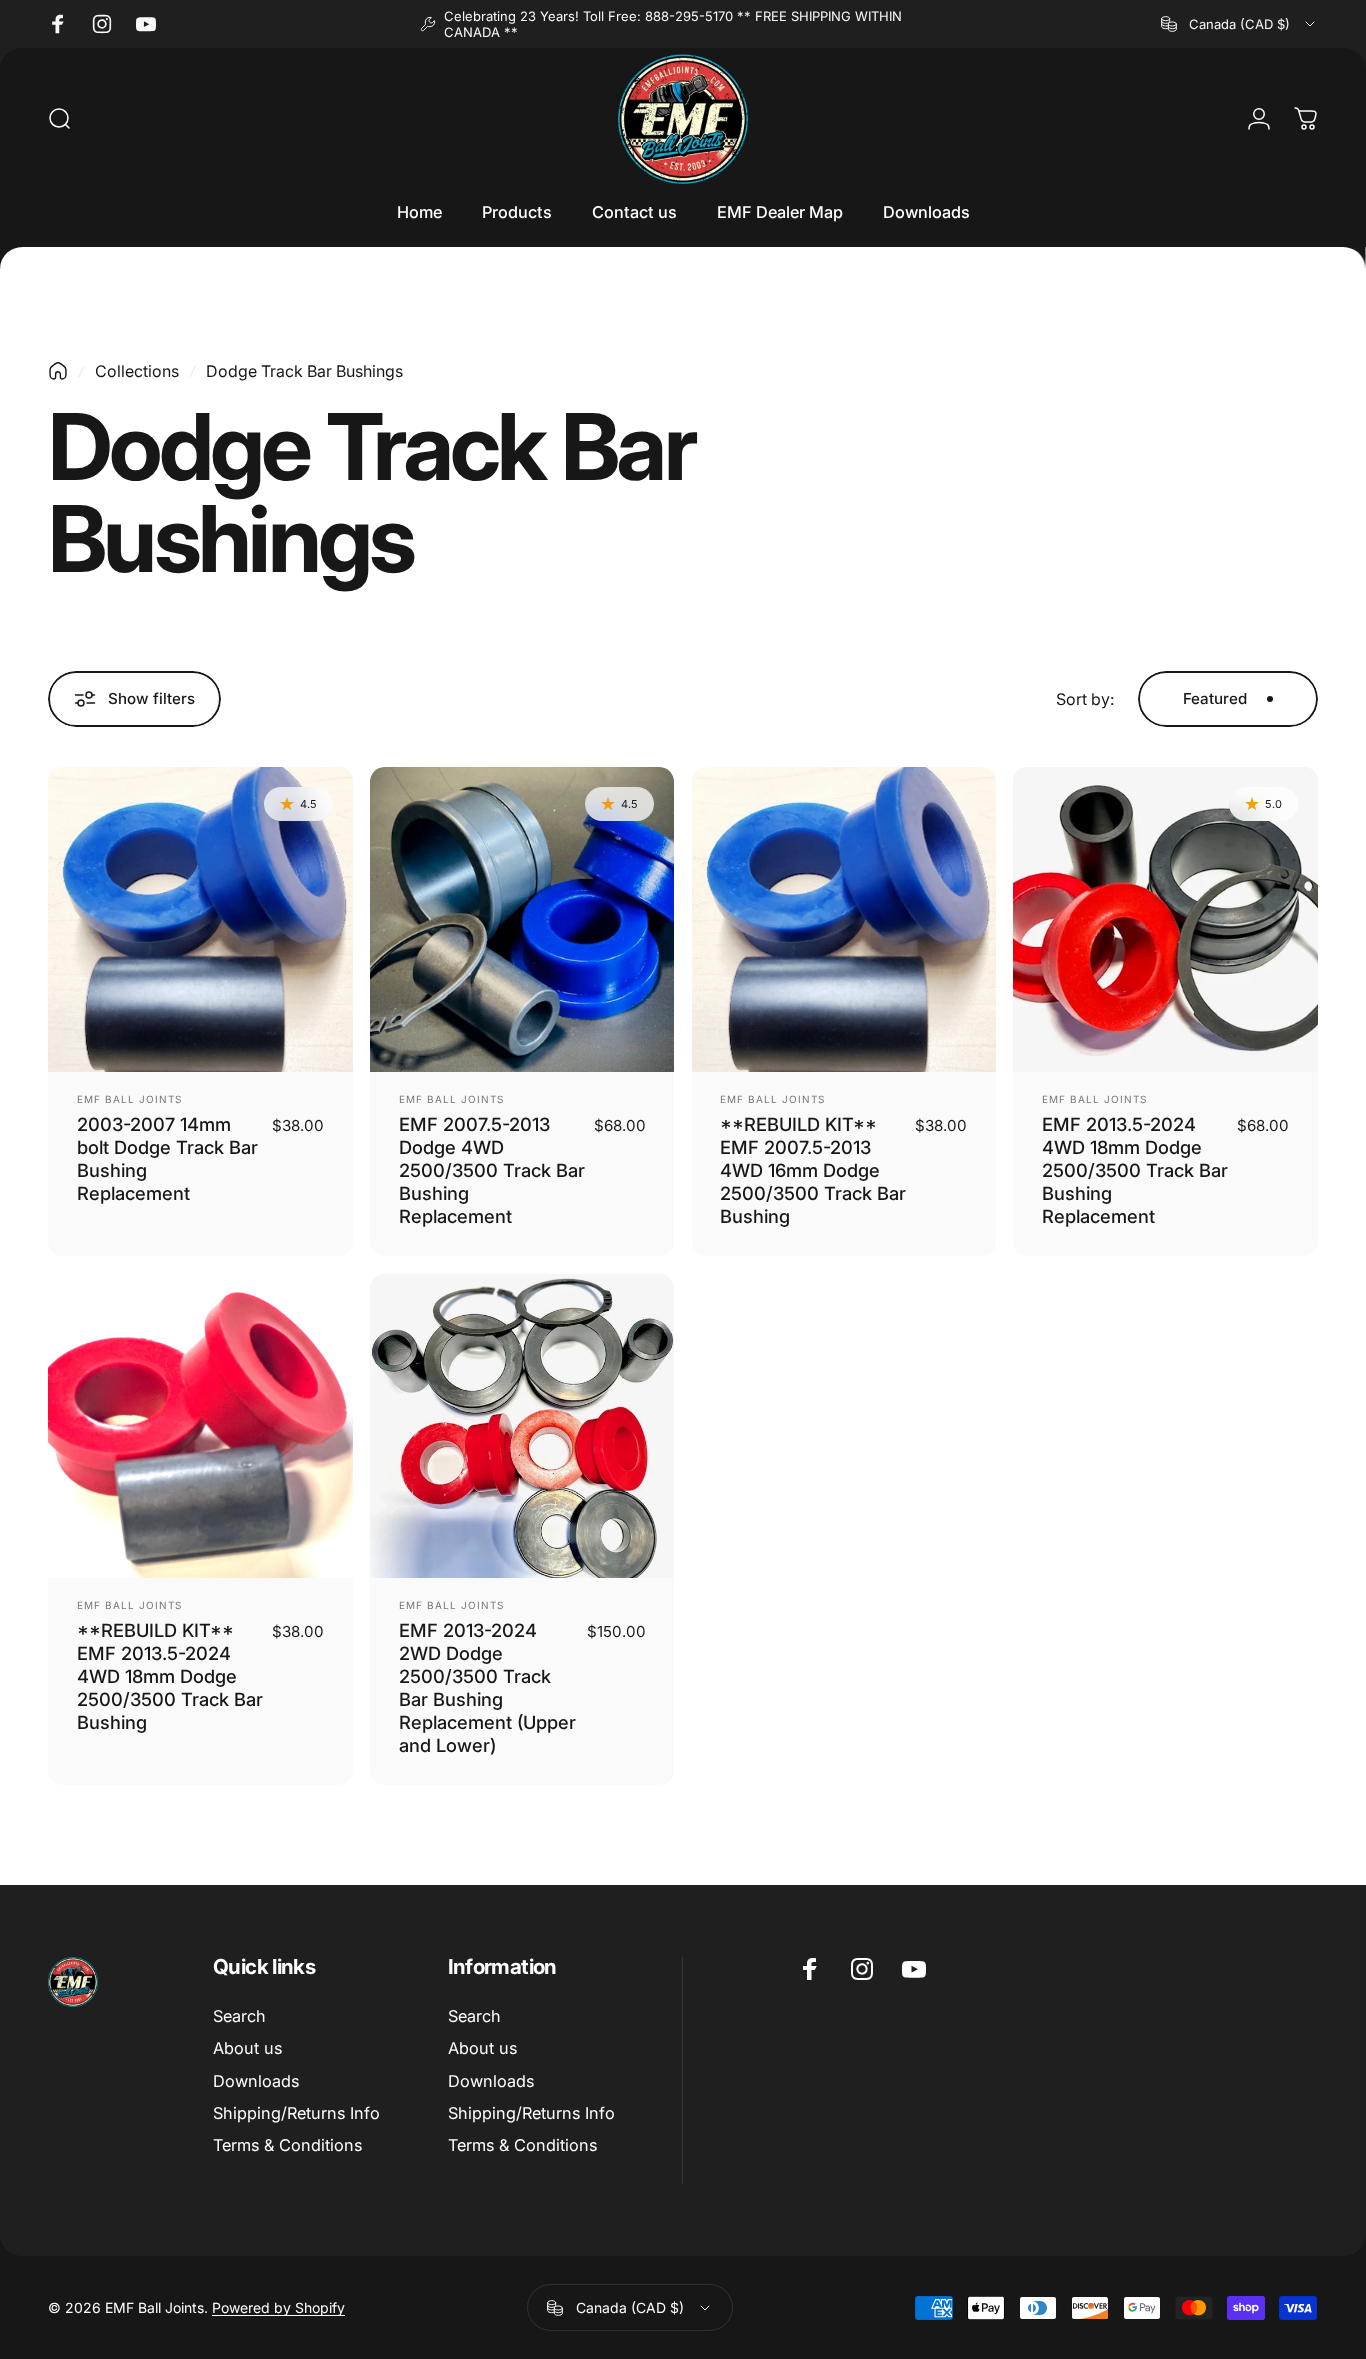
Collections (137, 371)
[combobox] (1239, 24)
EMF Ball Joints (129, 1099)
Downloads (256, 2081)
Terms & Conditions (287, 2146)
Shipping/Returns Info (296, 2113)
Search (239, 2016)
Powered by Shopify (278, 2307)
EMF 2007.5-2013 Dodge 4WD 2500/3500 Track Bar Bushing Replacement (492, 1170)
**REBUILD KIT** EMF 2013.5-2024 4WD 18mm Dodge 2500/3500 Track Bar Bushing (170, 1676)
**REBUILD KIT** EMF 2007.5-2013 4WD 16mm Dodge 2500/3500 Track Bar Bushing (813, 1170)
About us (247, 2048)
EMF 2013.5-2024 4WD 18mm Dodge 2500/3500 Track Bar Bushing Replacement (1135, 1170)
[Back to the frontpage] (58, 371)
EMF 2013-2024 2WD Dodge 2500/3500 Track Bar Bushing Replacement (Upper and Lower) (487, 1687)
